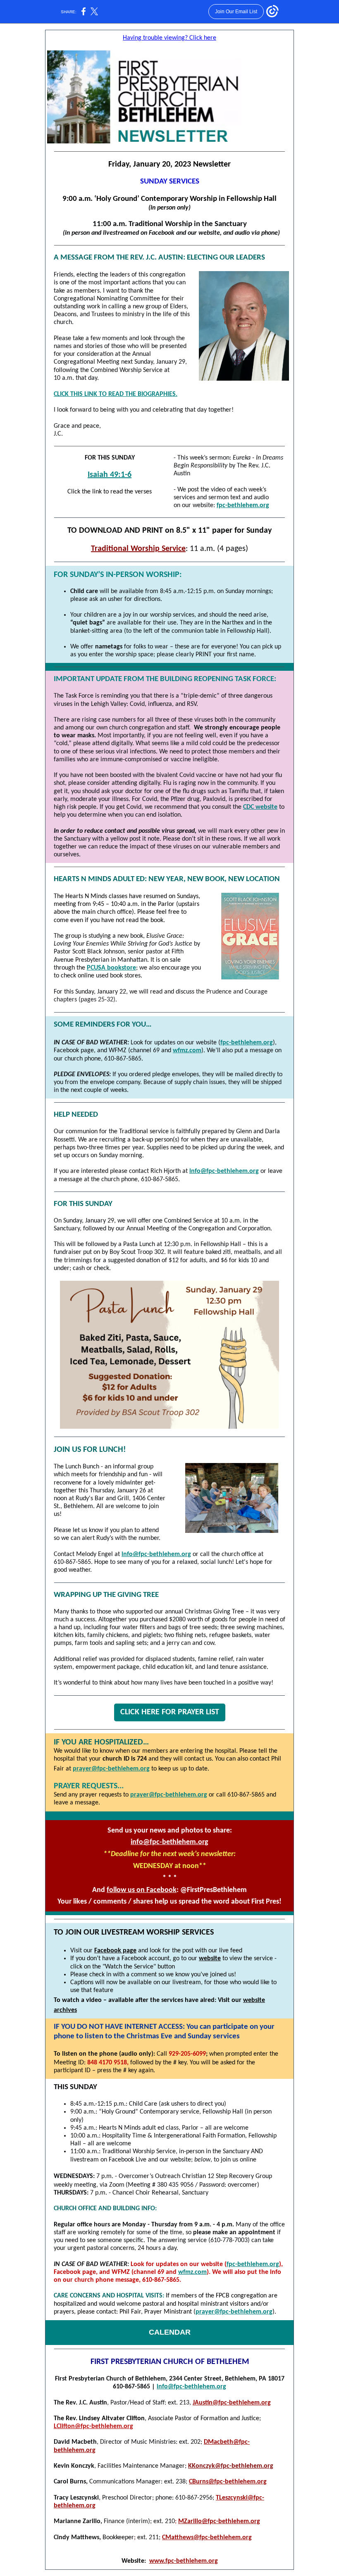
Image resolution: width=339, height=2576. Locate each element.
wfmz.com (187, 1051)
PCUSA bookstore (111, 968)
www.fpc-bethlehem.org (184, 2561)
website (210, 1959)
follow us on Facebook (142, 1890)
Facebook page (115, 1951)
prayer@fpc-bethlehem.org (111, 1769)
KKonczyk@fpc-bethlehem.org (231, 2466)
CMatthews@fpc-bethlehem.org (207, 2538)
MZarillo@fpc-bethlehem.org (219, 2521)
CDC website (260, 807)
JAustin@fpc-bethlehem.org (232, 2403)
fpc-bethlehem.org (243, 505)
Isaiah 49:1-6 (110, 475)
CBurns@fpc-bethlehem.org (228, 2482)
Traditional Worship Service (138, 549)
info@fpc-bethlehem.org (224, 1171)
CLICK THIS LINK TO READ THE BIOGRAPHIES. (116, 394)
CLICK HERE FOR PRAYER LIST (170, 1712)
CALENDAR (170, 2332)
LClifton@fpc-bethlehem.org (93, 2426)
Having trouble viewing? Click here (169, 38)
